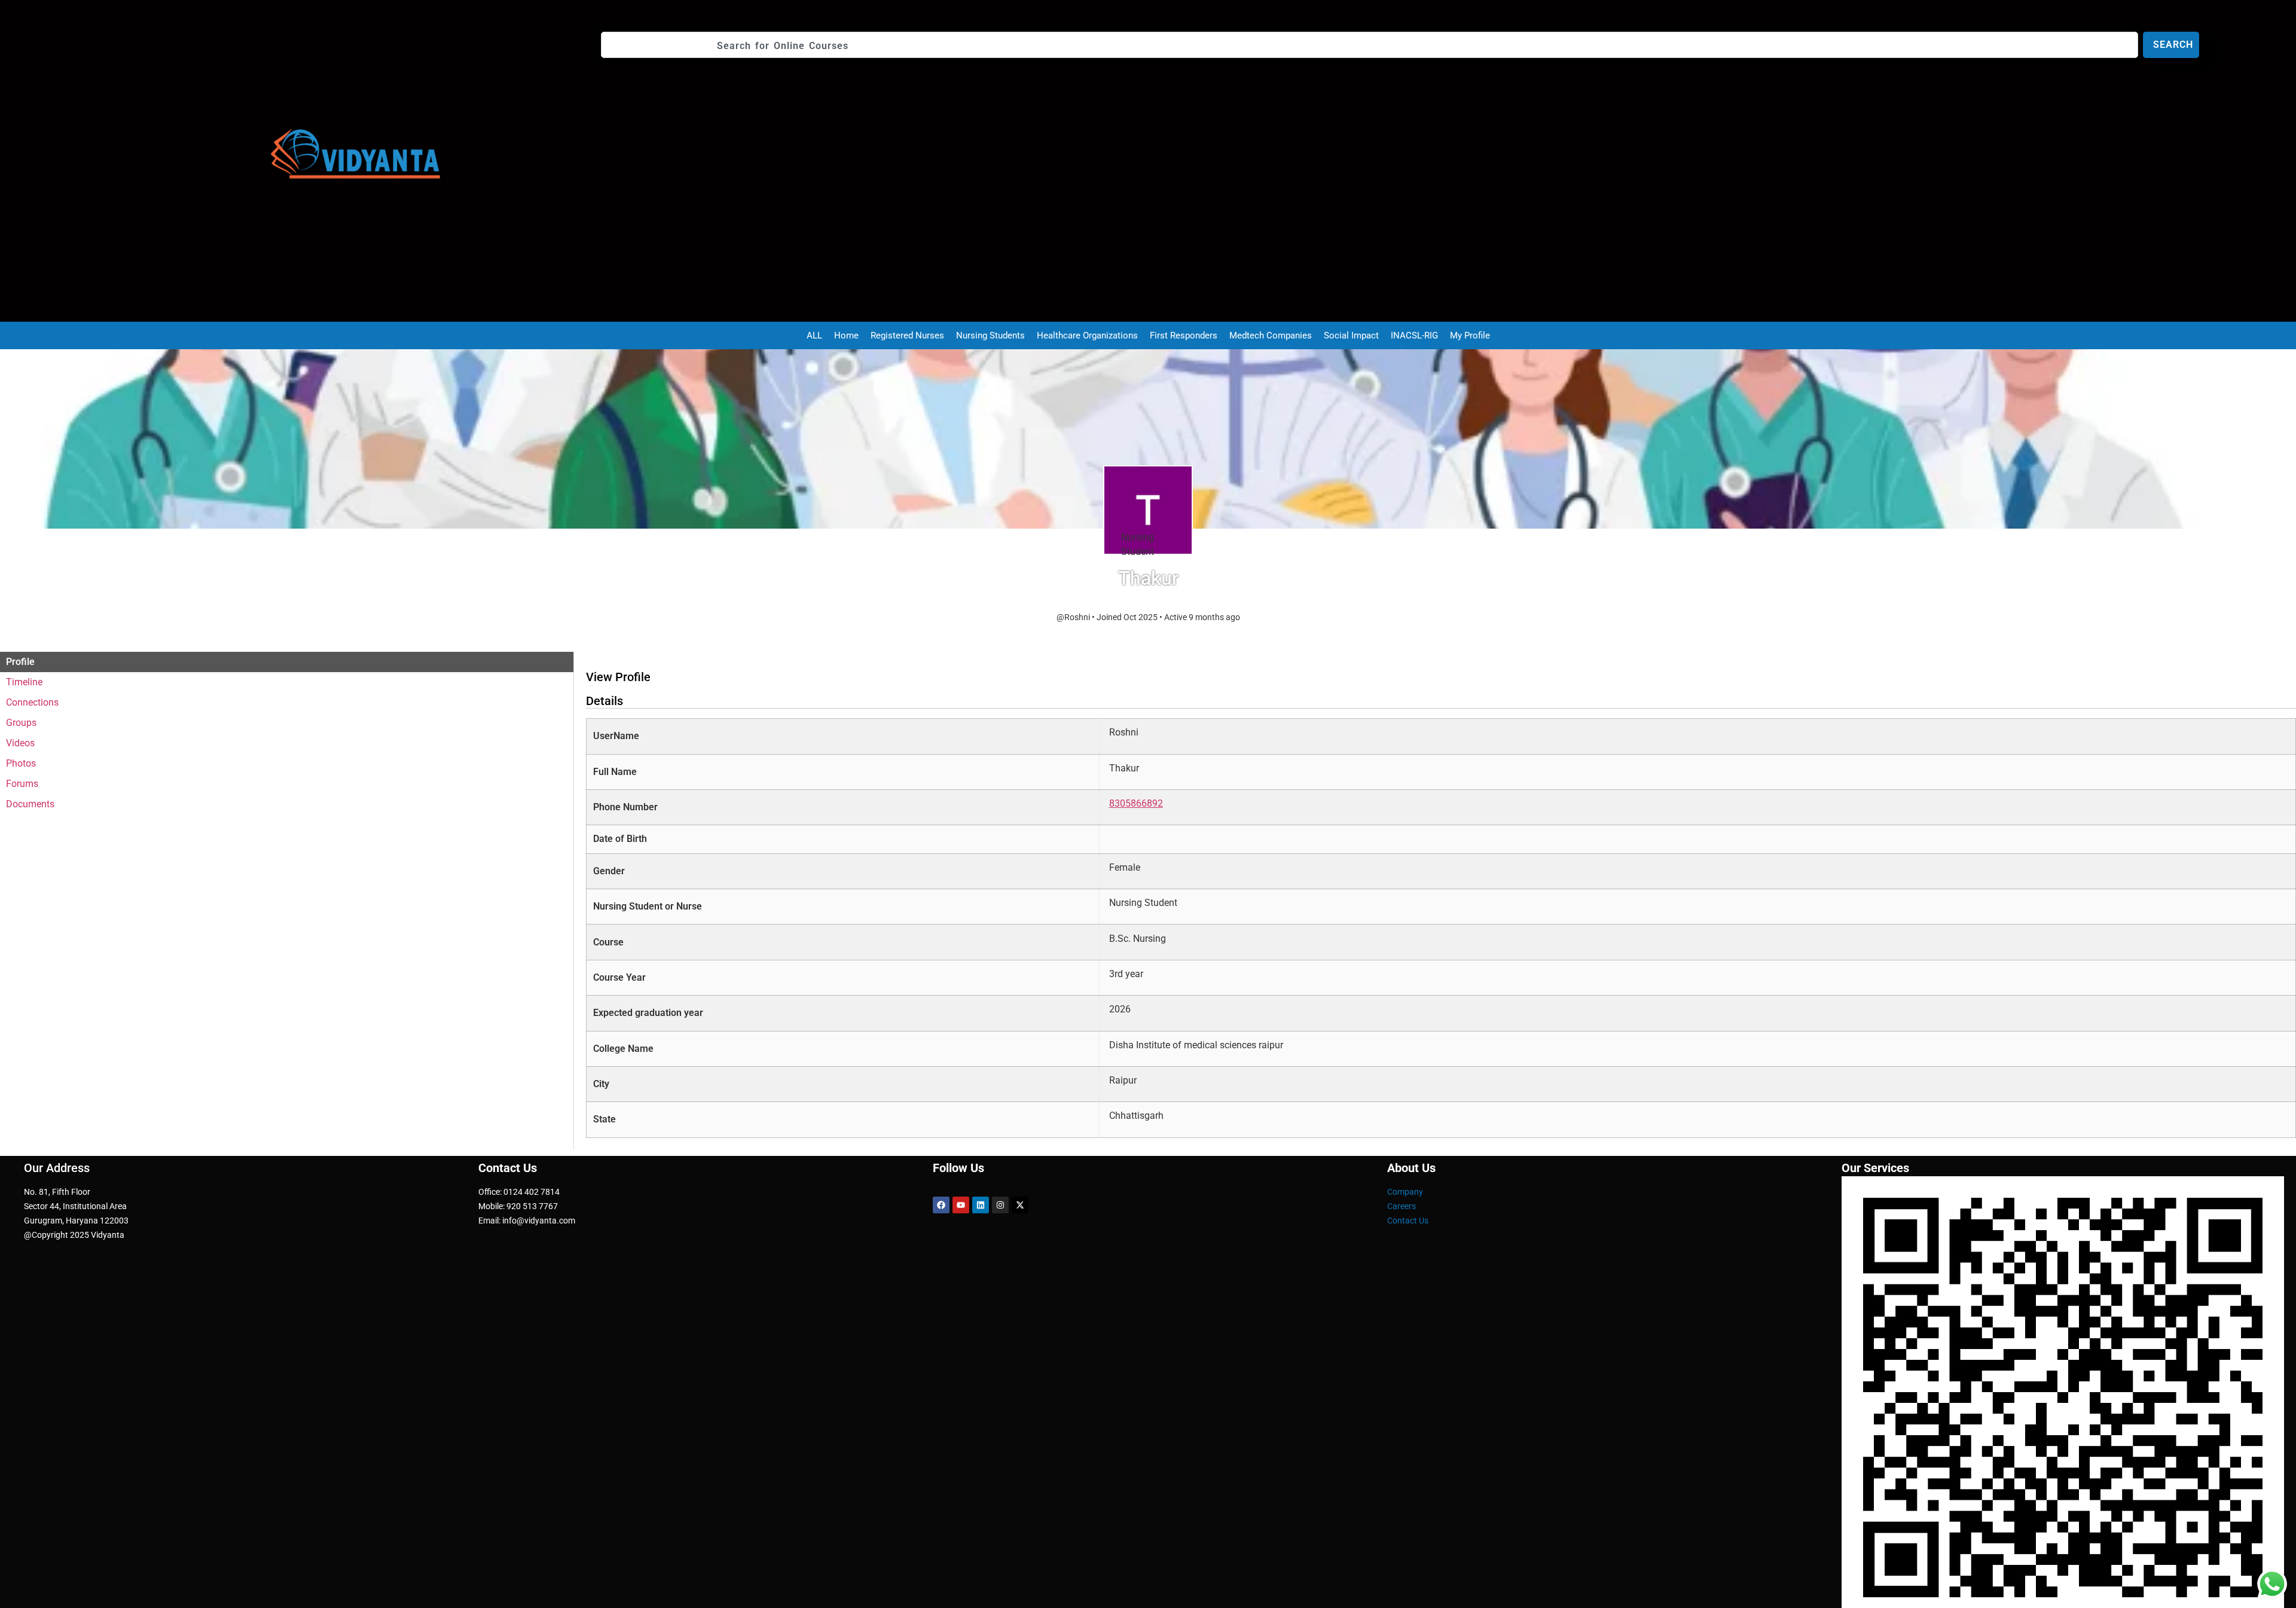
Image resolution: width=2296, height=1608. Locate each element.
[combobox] (1370, 45)
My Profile (1470, 335)
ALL (814, 335)
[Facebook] (941, 1205)
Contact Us (1408, 1221)
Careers (1402, 1206)
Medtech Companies (1271, 335)
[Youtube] (961, 1205)
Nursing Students (990, 335)
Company (1405, 1192)
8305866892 (1136, 803)
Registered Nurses (907, 335)
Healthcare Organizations (1087, 335)
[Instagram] (1000, 1205)
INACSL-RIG (1414, 335)
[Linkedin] (981, 1205)
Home (846, 335)
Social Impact (1351, 335)
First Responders (1184, 335)
